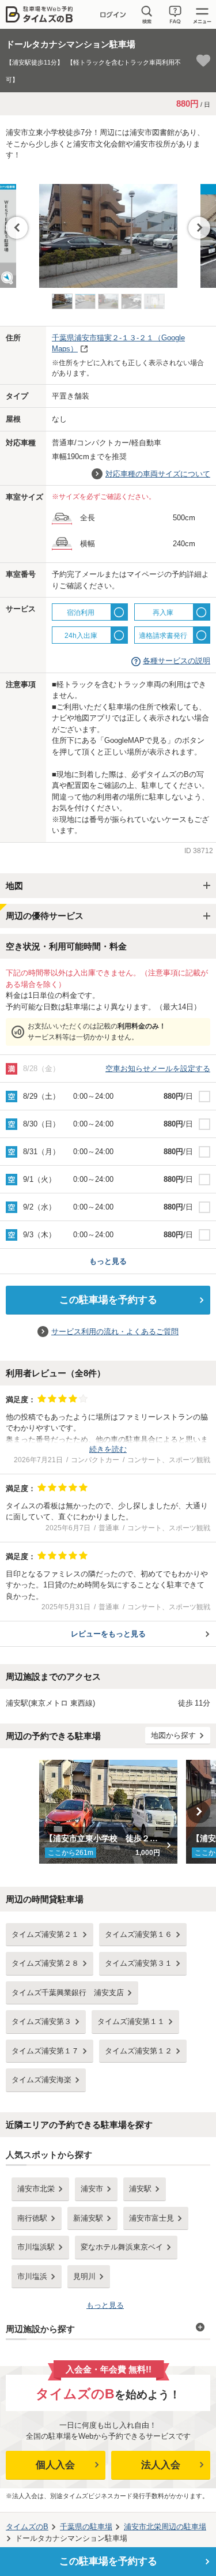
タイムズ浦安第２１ (45, 1934)
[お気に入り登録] (203, 61)
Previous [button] (17, 228)
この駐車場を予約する (108, 1300)
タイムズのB (27, 2527)
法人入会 (161, 2465)
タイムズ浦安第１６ (139, 1934)
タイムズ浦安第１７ (45, 2051)
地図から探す (173, 1735)
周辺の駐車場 (165, 2527)
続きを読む (108, 1449)
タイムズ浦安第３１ (139, 1963)
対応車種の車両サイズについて (158, 474)
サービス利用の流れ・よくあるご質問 (115, 1332)
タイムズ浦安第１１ (131, 2021)
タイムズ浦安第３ (41, 2021)
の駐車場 (86, 2527)
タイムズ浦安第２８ (45, 1963)
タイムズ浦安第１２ (139, 2051)
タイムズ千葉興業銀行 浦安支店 (68, 1993)
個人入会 (55, 2465)
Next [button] (199, 228)
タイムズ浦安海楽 (41, 2080)
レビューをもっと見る (108, 1634)
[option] (108, 230)
